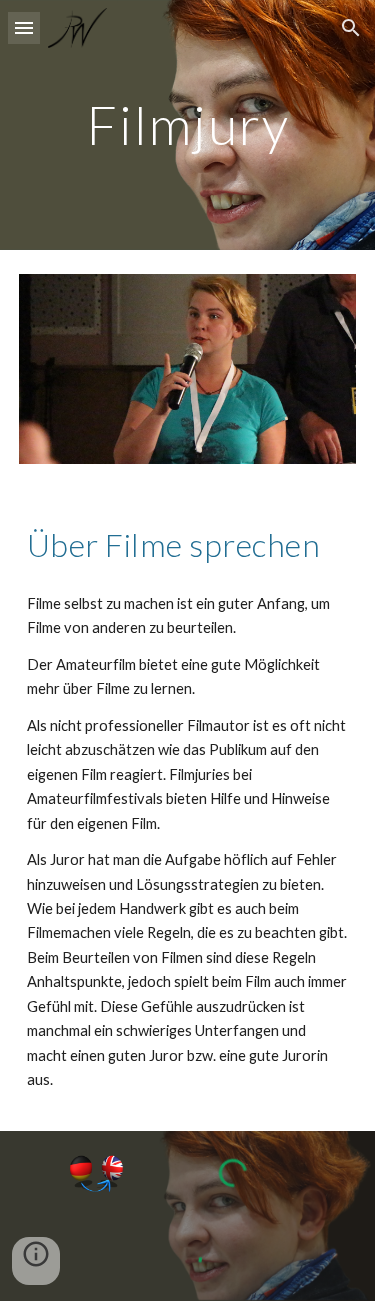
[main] (188, 124)
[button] (24, 27)
